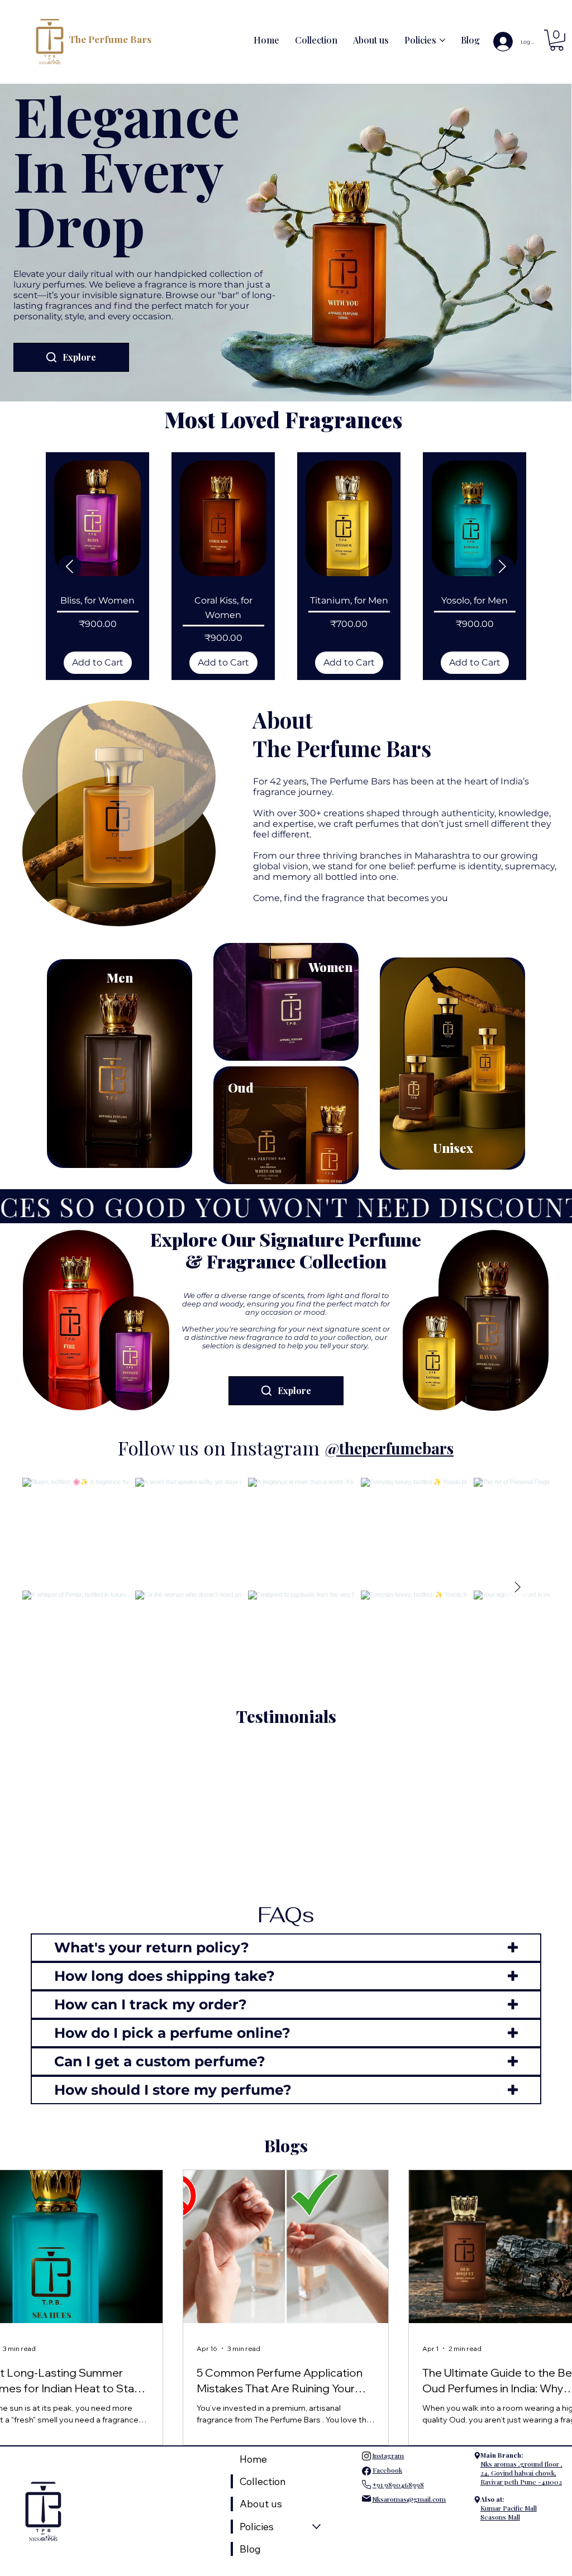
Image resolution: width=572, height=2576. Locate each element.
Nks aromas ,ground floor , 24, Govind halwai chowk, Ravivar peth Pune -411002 (521, 2434)
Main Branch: (502, 2416)
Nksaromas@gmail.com (409, 2460)
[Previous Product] (70, 527)
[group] (286, 527)
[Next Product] (502, 527)
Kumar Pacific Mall (509, 2469)
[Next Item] (517, 1548)
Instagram (388, 2416)
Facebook (387, 2431)
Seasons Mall (500, 2478)
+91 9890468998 (398, 2445)
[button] (557, 40)
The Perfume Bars (110, 39)
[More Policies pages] (442, 40)
